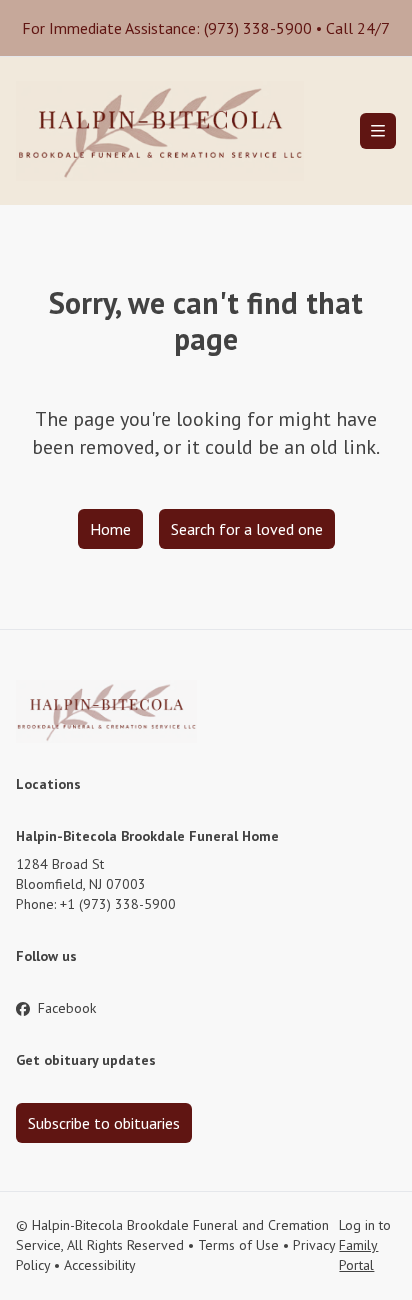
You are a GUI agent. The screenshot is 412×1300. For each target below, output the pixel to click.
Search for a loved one (247, 529)
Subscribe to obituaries (104, 1123)
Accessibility (100, 1265)
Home (110, 529)
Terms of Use (238, 1245)
